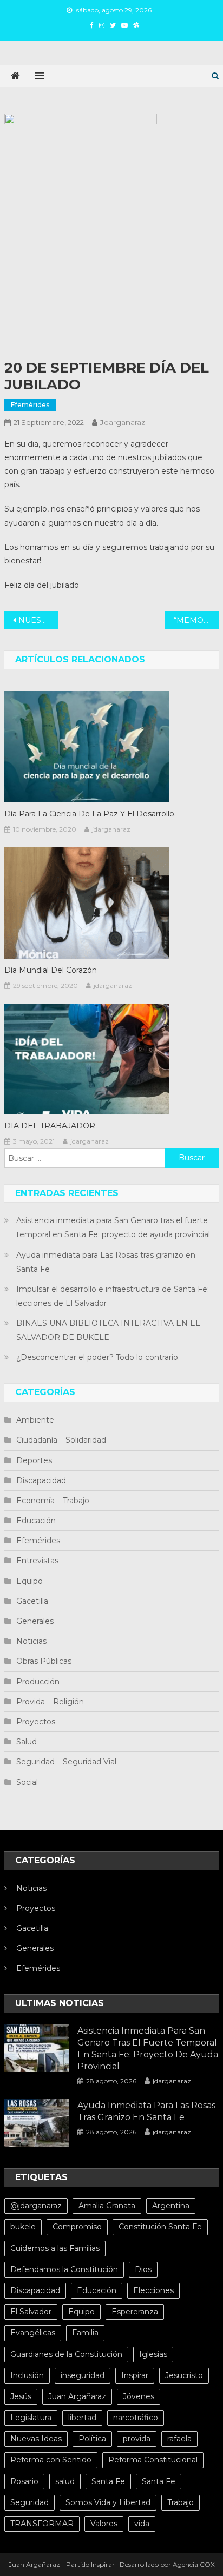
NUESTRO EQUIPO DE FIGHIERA (38, 620)
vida (142, 2524)
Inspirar (135, 2375)
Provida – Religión (50, 1702)
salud (65, 2481)
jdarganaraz (123, 422)
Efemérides (30, 405)
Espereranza (135, 2312)
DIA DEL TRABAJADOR (50, 1126)
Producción (38, 1682)
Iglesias (153, 2354)
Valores (104, 2524)
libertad (82, 2418)
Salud (27, 1742)
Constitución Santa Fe (160, 2227)
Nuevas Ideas (36, 2439)
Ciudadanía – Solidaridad (61, 1440)
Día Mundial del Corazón (51, 970)
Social (27, 1782)
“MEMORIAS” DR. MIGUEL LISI (196, 620)
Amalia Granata (107, 2206)
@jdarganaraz (36, 2206)
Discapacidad (41, 1480)
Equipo (29, 1581)
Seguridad (29, 2502)
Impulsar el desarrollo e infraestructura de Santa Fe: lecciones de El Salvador (113, 1296)
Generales (35, 1621)
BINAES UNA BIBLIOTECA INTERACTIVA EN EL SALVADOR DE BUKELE (108, 1330)
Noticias (31, 1641)
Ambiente (35, 1420)
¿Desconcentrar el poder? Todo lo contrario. (98, 1357)
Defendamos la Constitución (64, 2269)
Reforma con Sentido (51, 2460)
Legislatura (31, 2418)
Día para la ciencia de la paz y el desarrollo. (90, 814)
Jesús (21, 2396)
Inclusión (27, 2375)
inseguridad (83, 2375)
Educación (36, 1521)
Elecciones (153, 2290)
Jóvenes (139, 2396)
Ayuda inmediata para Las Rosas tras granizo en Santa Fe (106, 1262)
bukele (23, 2227)
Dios (143, 2269)
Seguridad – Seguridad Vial (66, 1762)
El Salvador (31, 2312)
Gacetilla (32, 1601)
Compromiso (77, 2227)
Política (92, 2439)
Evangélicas (33, 2333)
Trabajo (181, 2502)
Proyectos (36, 1722)
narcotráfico (136, 2418)
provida (137, 2439)
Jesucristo (184, 2375)
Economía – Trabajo (53, 1501)
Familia (85, 2333)
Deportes (34, 1460)
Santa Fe (108, 2481)
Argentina (171, 2206)
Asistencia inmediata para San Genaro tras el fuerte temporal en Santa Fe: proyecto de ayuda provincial (113, 1227)
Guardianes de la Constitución (66, 2354)
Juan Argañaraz (77, 2396)
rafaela (179, 2439)
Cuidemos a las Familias (55, 2248)
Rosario (24, 2481)
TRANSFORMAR (42, 2524)
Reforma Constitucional (153, 2460)
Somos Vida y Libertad (108, 2502)
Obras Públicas (44, 1661)
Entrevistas (37, 1561)
